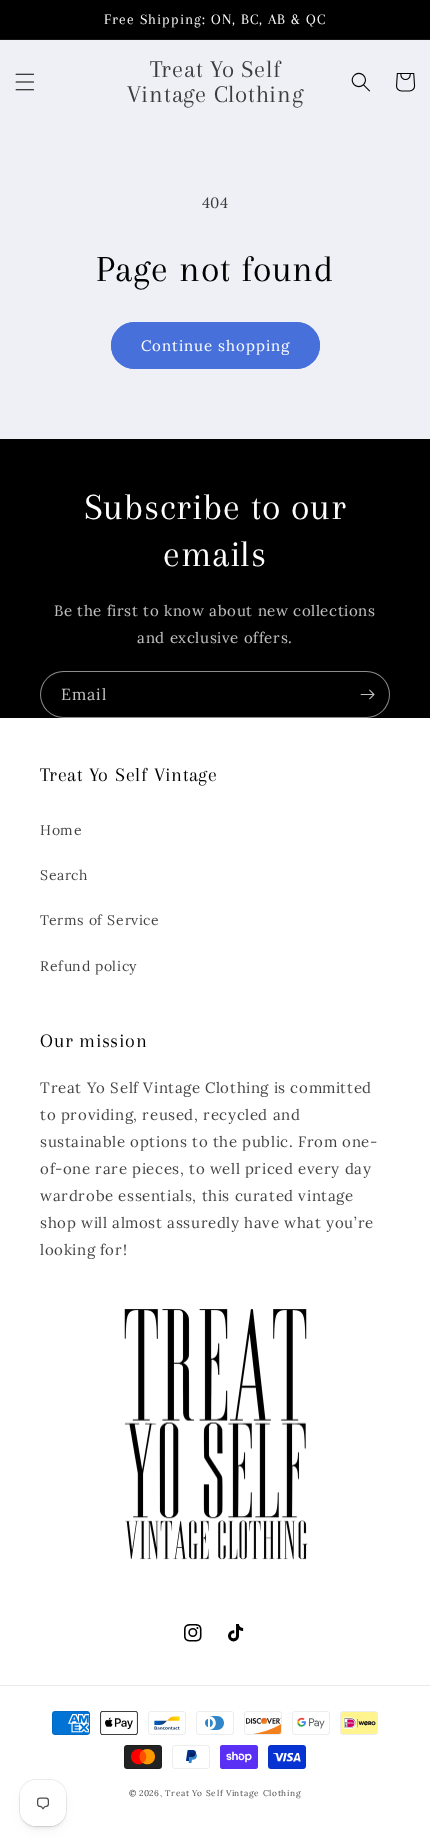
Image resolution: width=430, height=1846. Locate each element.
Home (61, 830)
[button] (25, 82)
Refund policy (88, 966)
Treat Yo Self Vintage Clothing (233, 1793)
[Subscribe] (367, 694)
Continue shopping (215, 345)
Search (64, 875)
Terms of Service (100, 920)
